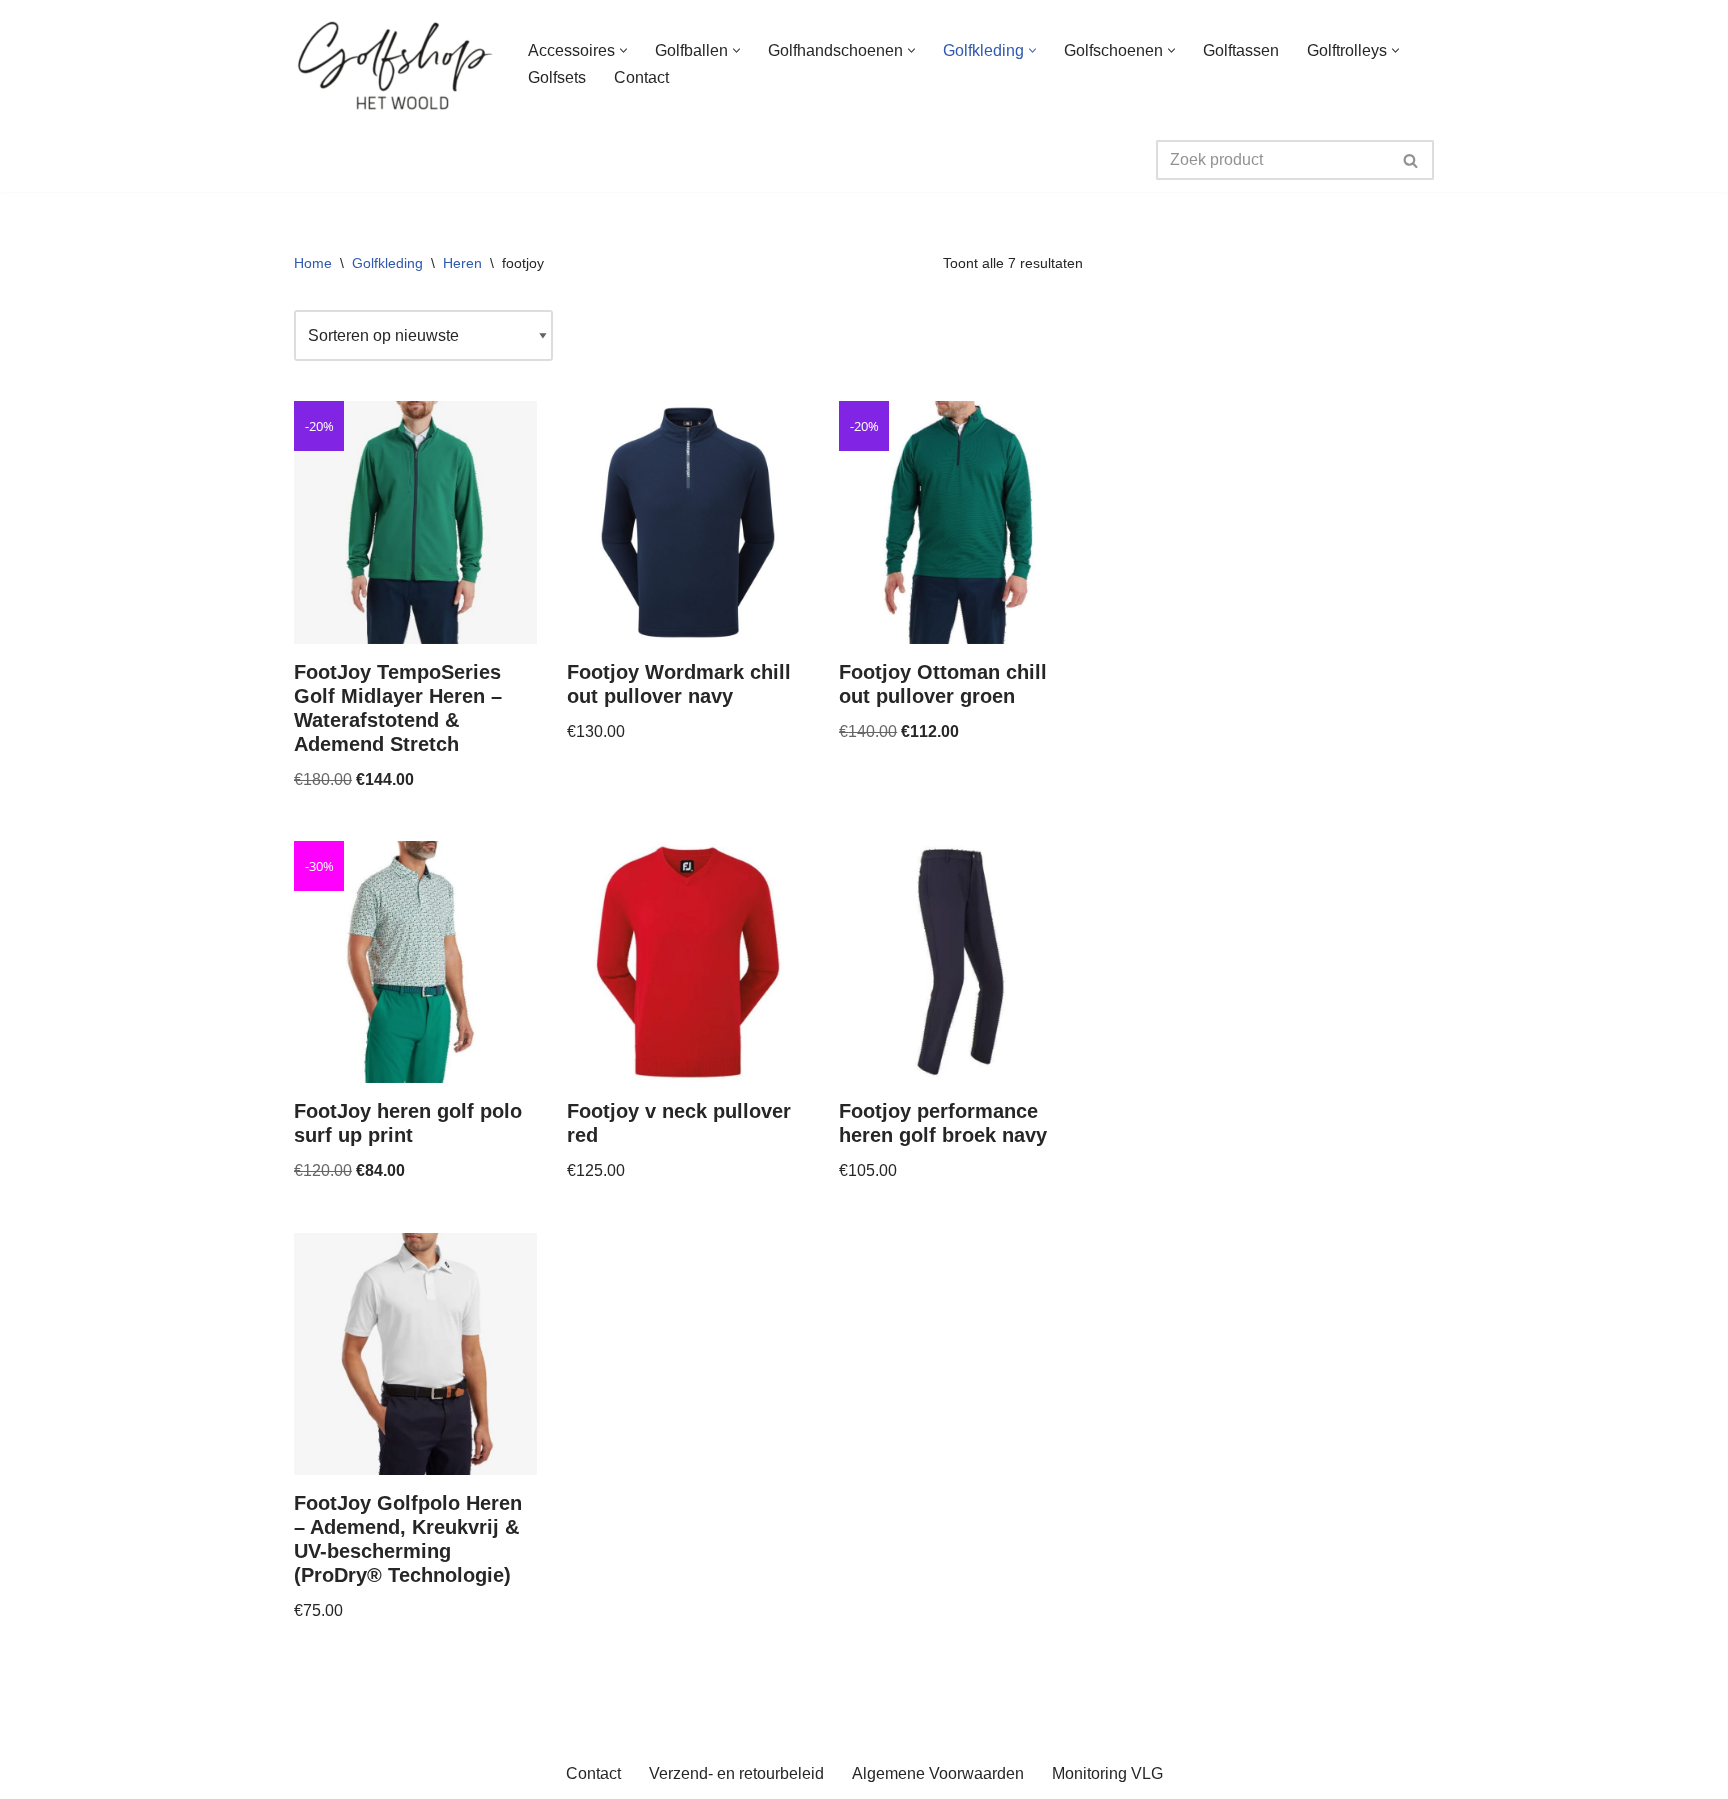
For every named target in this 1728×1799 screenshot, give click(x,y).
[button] (623, 50)
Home (313, 263)
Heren (462, 263)
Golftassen (1241, 50)
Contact (641, 77)
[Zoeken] (1411, 160)
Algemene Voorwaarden (938, 1773)
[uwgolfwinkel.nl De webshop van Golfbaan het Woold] (394, 64)
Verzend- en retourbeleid (736, 1773)
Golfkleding (387, 263)
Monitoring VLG (1107, 1773)
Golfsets (557, 77)
